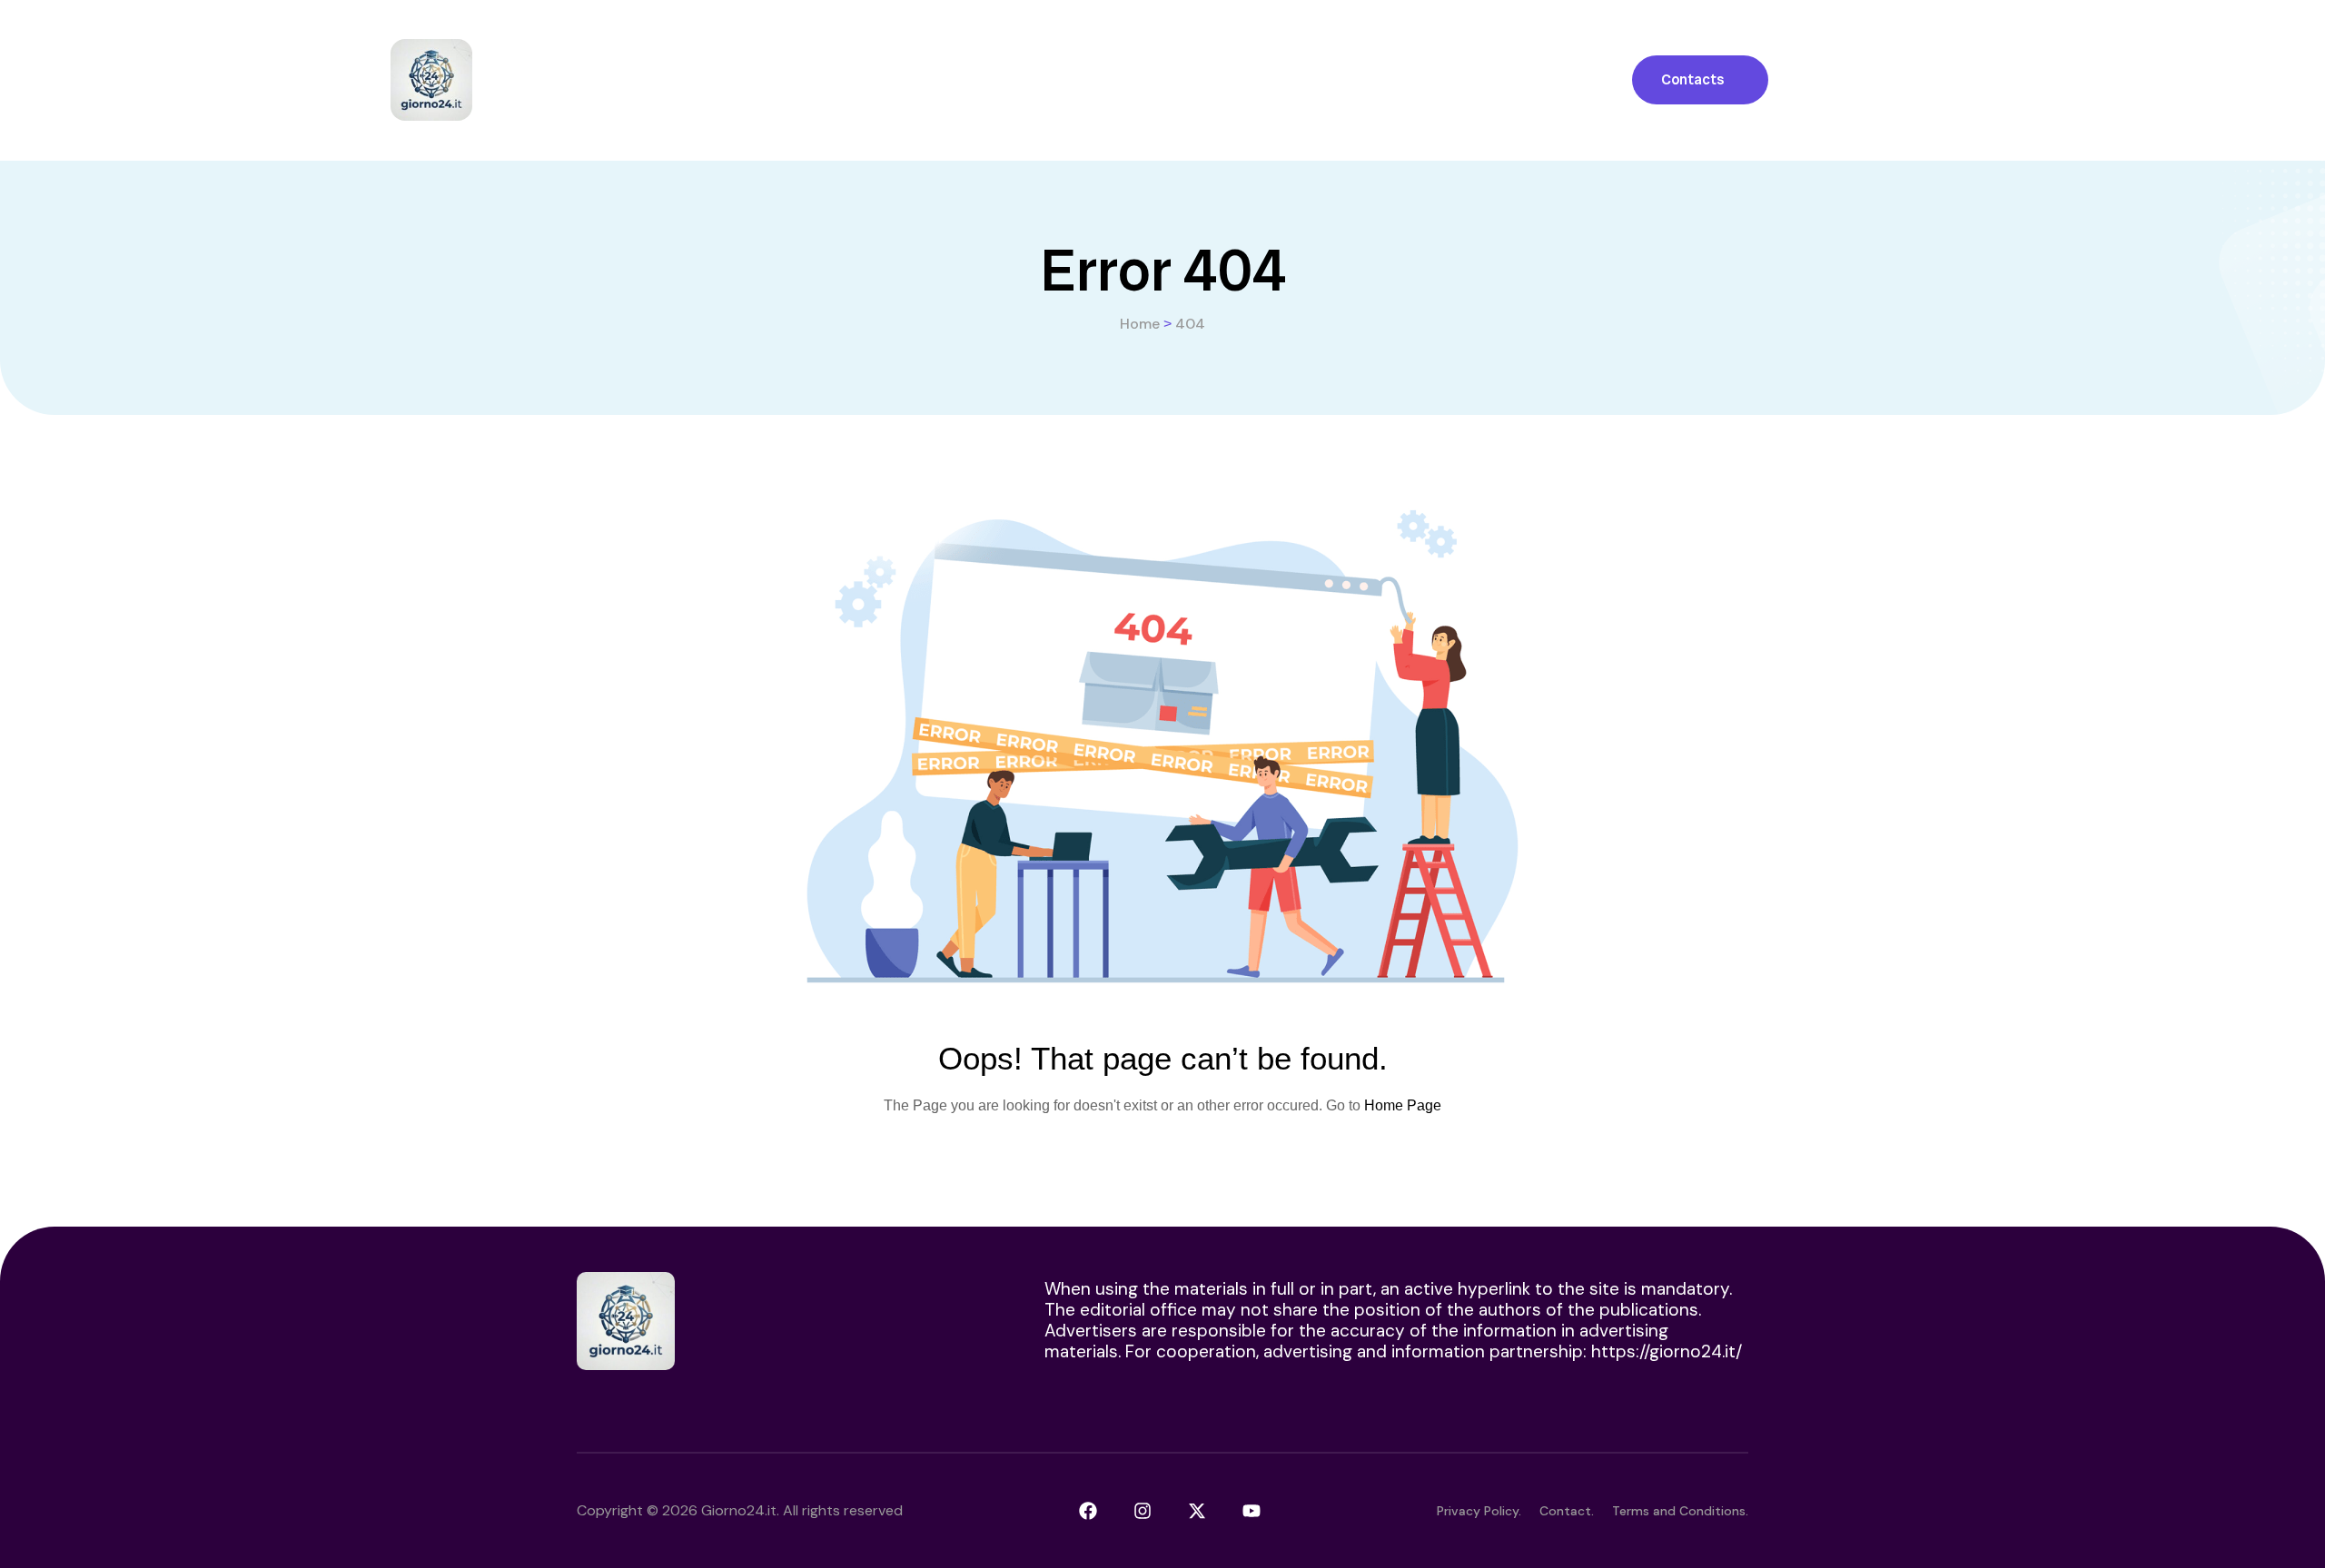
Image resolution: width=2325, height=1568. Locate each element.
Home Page (1403, 1105)
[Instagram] (1143, 1511)
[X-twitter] (1197, 1511)
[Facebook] (1088, 1511)
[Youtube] (1252, 1511)
